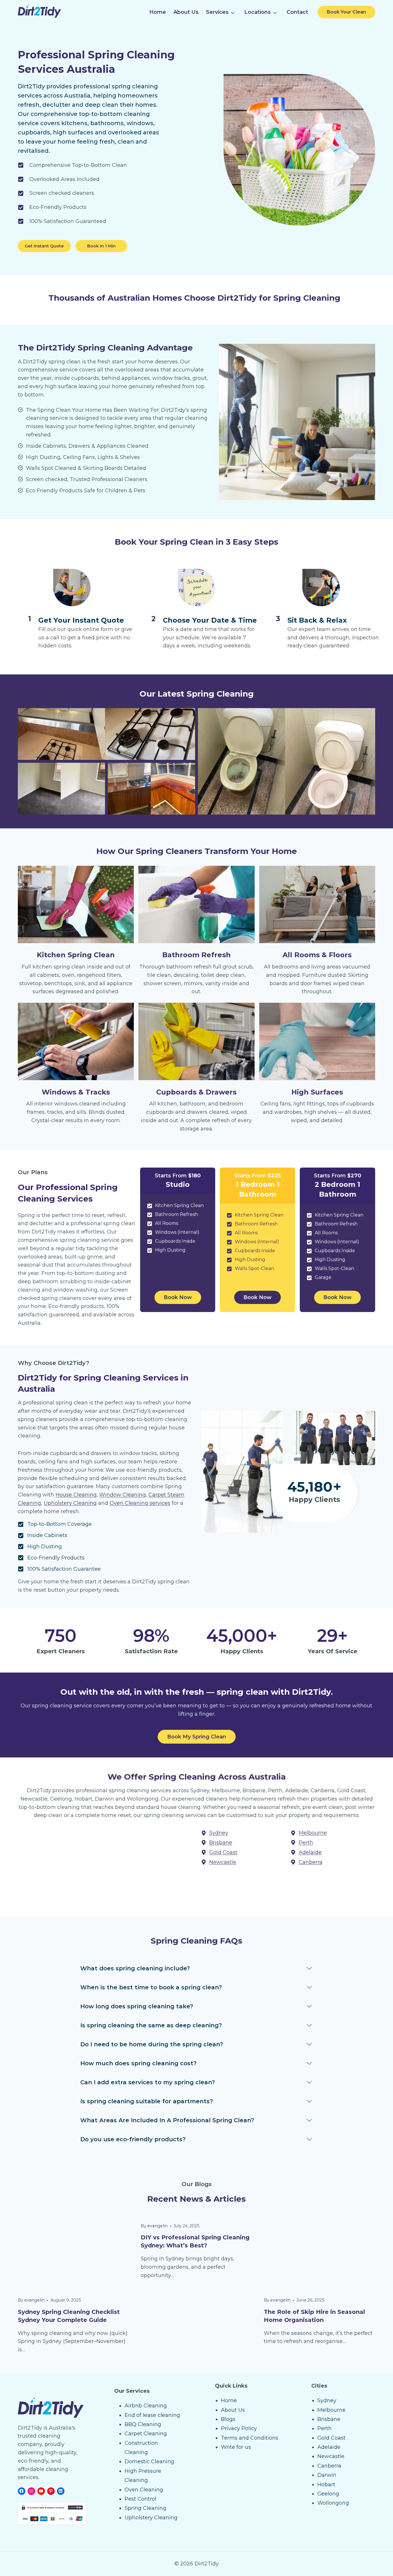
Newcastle (331, 2456)
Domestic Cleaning (149, 2461)
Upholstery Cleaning (70, 1503)
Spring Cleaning (145, 2508)
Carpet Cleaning (146, 2434)
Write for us (236, 2447)
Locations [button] (257, 12)
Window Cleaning (123, 1495)
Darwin (327, 2475)
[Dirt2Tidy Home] (39, 16)
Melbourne (331, 2410)
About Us (186, 12)
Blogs (228, 2419)
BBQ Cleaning (143, 2424)
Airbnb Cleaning (146, 2406)
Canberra (329, 2466)
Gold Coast (331, 2438)
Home (158, 12)
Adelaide (329, 2447)
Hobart (326, 2485)
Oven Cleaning (144, 2490)
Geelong (328, 2494)
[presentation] (74, 2251)
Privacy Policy (239, 2428)
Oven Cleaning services (140, 1503)
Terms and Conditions (250, 2438)
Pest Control (141, 2499)
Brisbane (329, 2419)
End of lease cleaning (152, 2415)
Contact (297, 12)
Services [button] (217, 12)
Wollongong (333, 2503)
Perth (325, 2428)
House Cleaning (76, 1495)
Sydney (327, 2400)
